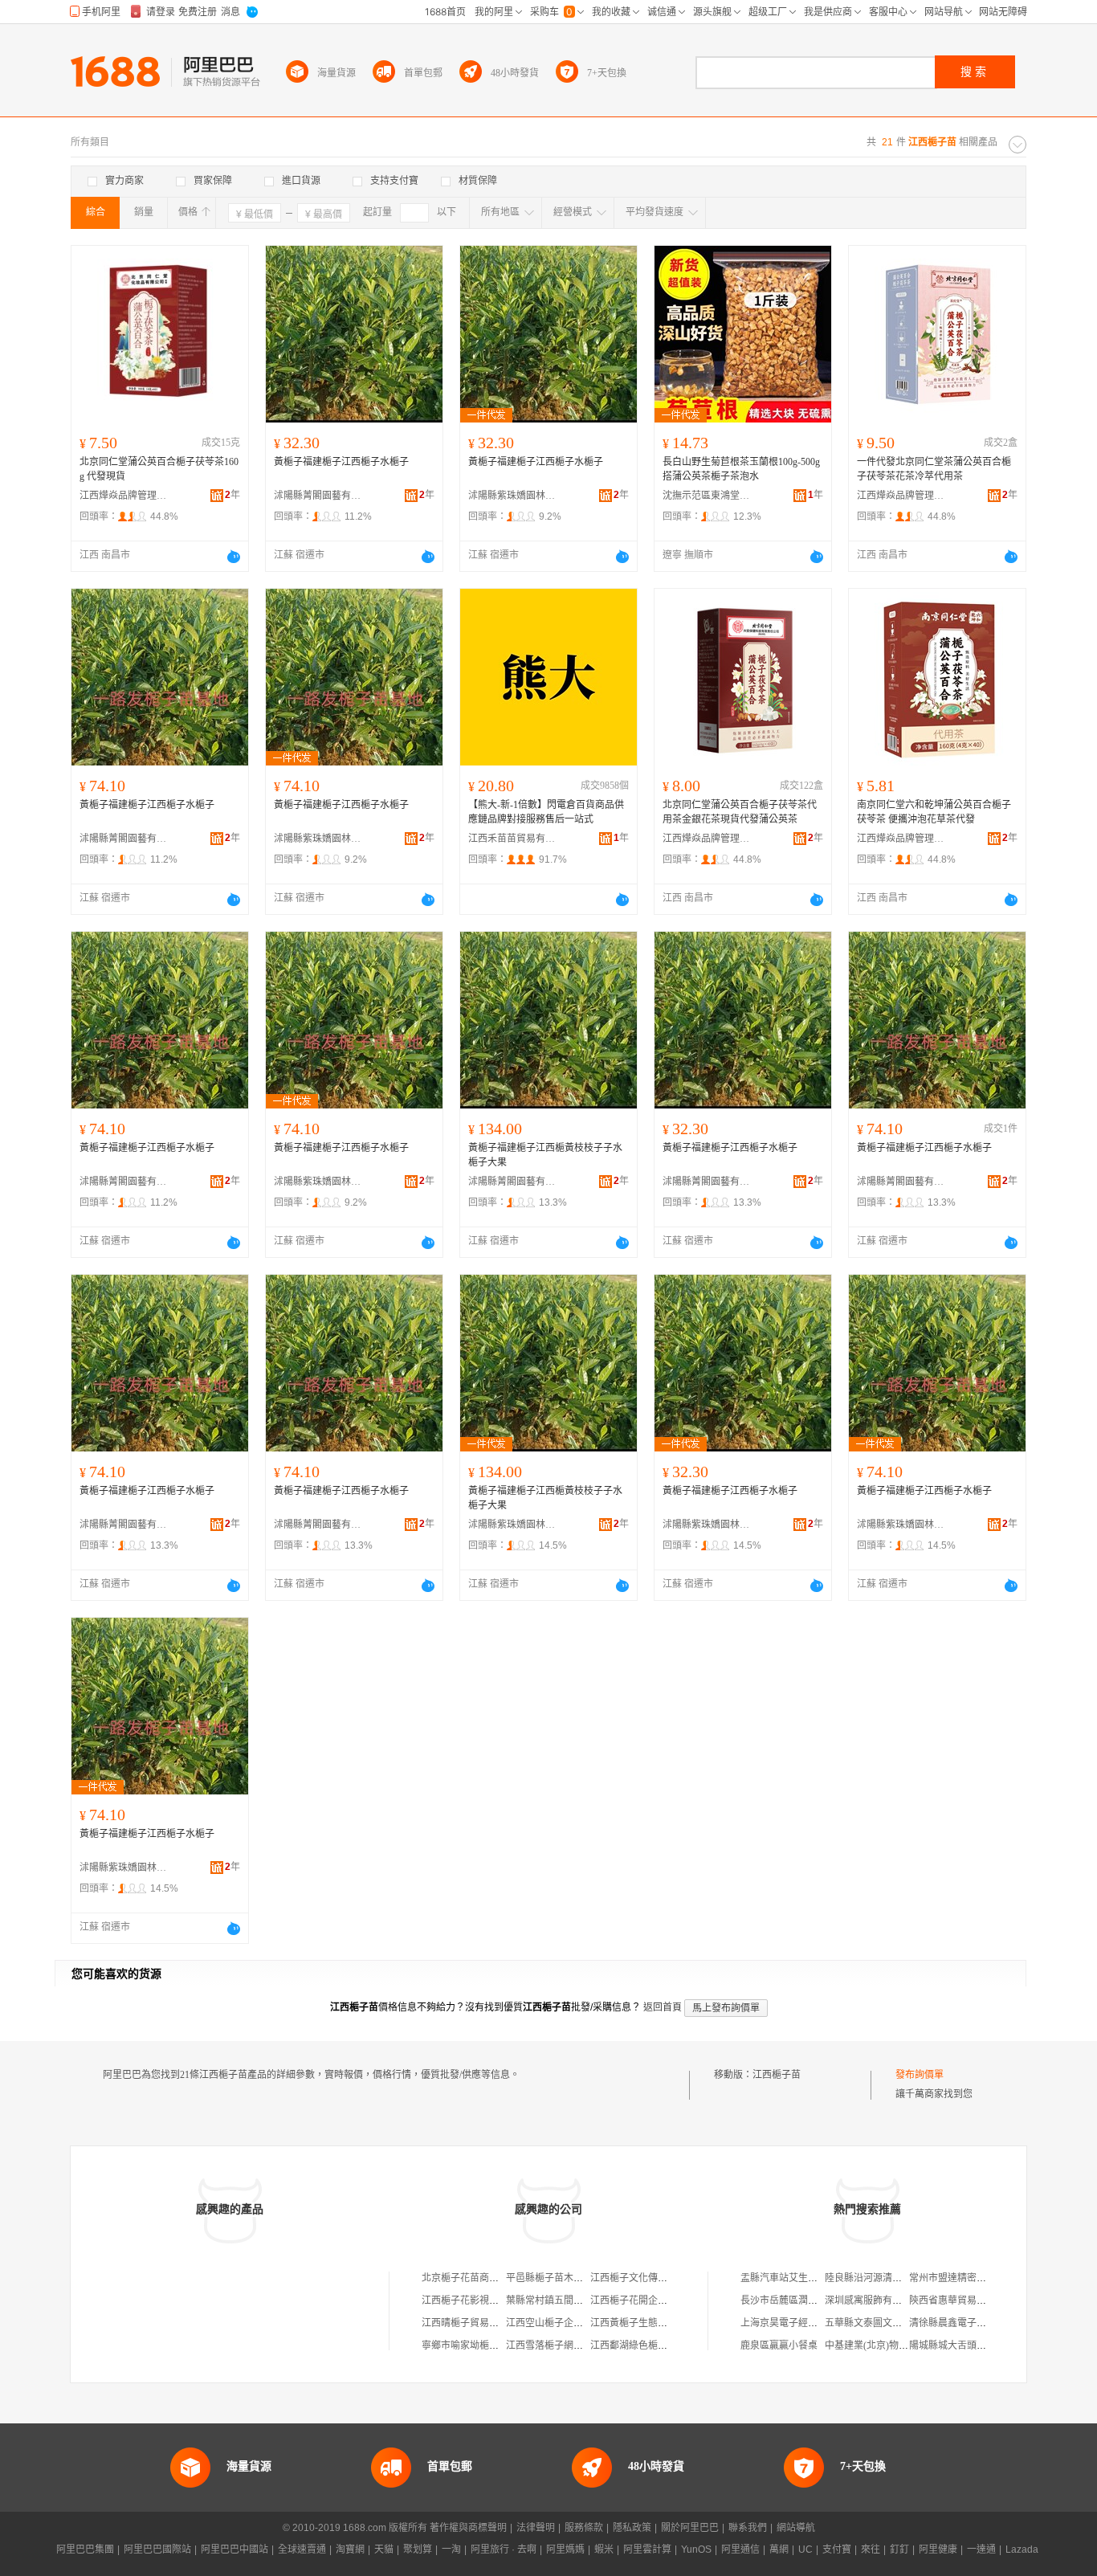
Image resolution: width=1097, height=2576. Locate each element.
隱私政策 (632, 2528)
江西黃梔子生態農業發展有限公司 (663, 2323)
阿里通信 (740, 2549)
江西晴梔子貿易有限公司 (475, 2323)
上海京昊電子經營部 (784, 2323)
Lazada (1022, 2549)
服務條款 (584, 2528)
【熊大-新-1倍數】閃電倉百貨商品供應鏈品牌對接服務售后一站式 (546, 812)
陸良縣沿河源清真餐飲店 (878, 2278)
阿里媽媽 (565, 2549)
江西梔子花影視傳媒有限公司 (484, 2300)
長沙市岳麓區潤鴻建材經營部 (803, 2300)
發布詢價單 (920, 2075)
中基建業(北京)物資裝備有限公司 (895, 2345)
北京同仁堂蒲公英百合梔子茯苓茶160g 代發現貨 (159, 469)
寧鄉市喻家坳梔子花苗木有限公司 (494, 2345)
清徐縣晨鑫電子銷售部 (957, 2323)
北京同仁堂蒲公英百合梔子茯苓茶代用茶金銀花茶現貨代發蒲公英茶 (740, 812)
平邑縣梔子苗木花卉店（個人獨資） (583, 2278)
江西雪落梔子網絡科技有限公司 (573, 2345)
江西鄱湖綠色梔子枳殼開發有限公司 (667, 2345)
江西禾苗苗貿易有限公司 (512, 839)
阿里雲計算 (647, 2549)
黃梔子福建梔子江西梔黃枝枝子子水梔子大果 (545, 1155)
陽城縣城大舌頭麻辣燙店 (962, 2345)
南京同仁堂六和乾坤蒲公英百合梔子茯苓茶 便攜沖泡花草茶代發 (934, 812)
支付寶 (837, 2549)
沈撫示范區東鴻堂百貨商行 (707, 496)
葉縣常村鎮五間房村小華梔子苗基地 (583, 2300)
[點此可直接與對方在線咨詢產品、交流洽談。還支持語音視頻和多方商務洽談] (234, 557)
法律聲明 (536, 2528)
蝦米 (604, 2549)
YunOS (696, 2549)
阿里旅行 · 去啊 (504, 2549)
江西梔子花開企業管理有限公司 (658, 2300)
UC (805, 2549)
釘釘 (899, 2549)
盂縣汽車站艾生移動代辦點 (798, 2278)
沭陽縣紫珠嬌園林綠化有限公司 (512, 496)
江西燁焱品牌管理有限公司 (124, 496)
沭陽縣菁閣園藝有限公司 (318, 496)
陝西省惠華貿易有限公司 (962, 2300)
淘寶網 (350, 2549)
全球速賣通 (302, 2549)
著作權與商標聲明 (468, 2528)
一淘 (451, 2549)
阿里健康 (938, 2549)
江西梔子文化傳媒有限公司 (648, 2278)
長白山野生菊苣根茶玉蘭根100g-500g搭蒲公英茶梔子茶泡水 (741, 469)
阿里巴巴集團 (85, 2549)
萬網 (779, 2549)
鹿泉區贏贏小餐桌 (779, 2345)
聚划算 (418, 2549)
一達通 (981, 2549)
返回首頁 (663, 2007)
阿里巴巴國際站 (157, 2549)
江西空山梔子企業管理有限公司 (573, 2323)
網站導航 (796, 2528)
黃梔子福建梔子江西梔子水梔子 (341, 462)
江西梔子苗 (777, 2075)
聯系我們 (748, 2528)
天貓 (384, 2549)
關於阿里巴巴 (690, 2528)
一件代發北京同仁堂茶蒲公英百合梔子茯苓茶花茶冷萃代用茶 (934, 469)
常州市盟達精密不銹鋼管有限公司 (981, 2278)
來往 (871, 2549)
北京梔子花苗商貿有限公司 (479, 2278)
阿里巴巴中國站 (234, 2549)
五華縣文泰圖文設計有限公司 (887, 2323)
